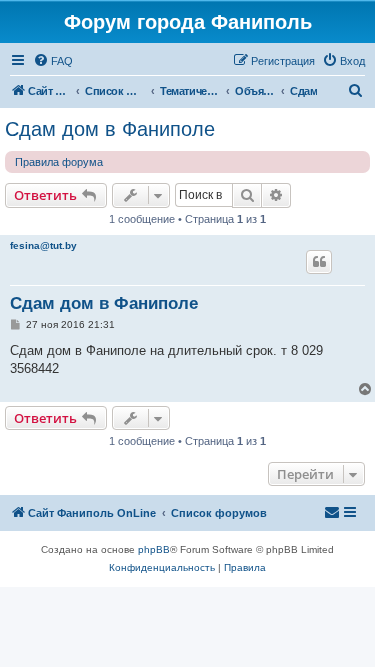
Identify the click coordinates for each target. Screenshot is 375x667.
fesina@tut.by (43, 245)
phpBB (154, 549)
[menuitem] (53, 61)
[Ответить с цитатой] (319, 262)
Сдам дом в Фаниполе (110, 129)
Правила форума (59, 162)
